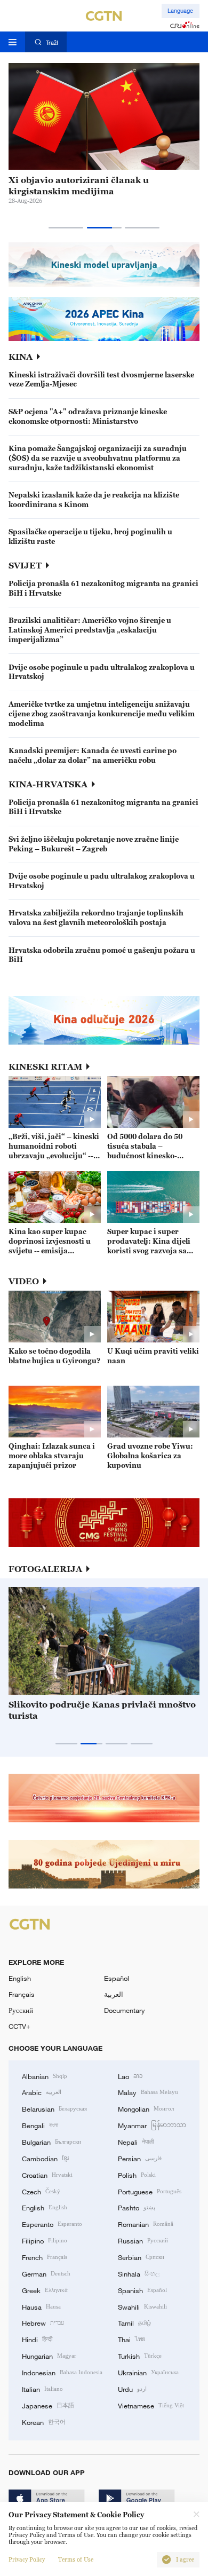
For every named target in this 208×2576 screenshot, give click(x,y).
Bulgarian (51, 2142)
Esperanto (52, 2224)
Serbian (141, 2257)
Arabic (42, 2092)
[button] (66, 228)
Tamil (134, 2322)
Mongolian (146, 2108)
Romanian (146, 2224)
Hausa (41, 2306)
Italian (42, 2389)
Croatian (47, 2175)
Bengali (40, 2125)
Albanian (45, 2076)
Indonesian (62, 2372)
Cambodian (45, 2158)
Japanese (48, 2405)
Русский (21, 2010)
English (20, 1978)
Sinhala (139, 2273)
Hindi (37, 2339)
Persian (140, 2158)
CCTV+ (19, 2026)
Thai (132, 2339)
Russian (143, 2240)
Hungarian (49, 2356)
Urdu (132, 2389)
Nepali (136, 2142)
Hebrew (43, 2322)
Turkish (140, 2356)
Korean (44, 2422)
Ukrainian (148, 2372)
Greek (45, 2290)
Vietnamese (151, 2405)
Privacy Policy (27, 2560)
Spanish (142, 2290)
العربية (114, 1994)
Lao (130, 2076)
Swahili (142, 2306)
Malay (148, 2092)
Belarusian (54, 2108)
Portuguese (150, 2191)
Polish (137, 2175)
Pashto (137, 2207)
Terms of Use (76, 2560)
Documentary (125, 2010)
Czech (41, 2191)
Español (117, 1978)
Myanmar (152, 2125)
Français (22, 1994)
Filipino (45, 2240)
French (45, 2257)
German (46, 2273)
